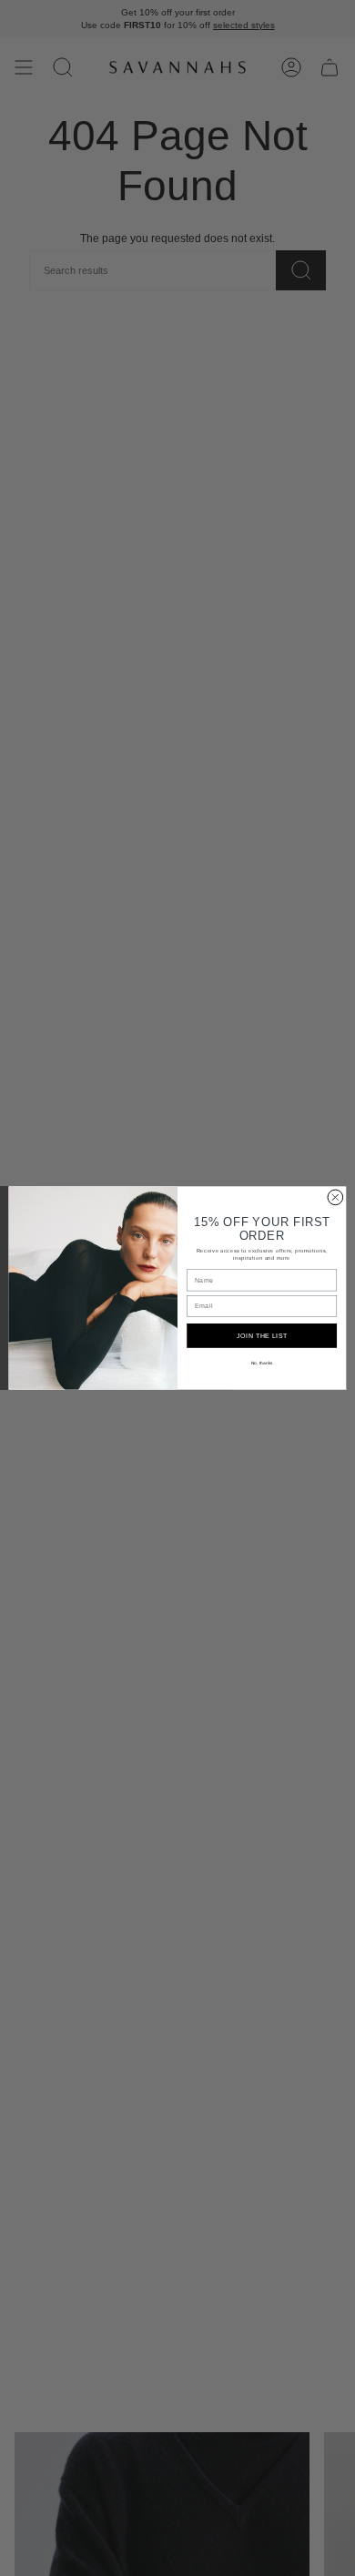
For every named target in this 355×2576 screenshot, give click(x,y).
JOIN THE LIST (262, 1335)
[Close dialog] (335, 1197)
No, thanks (262, 1363)
